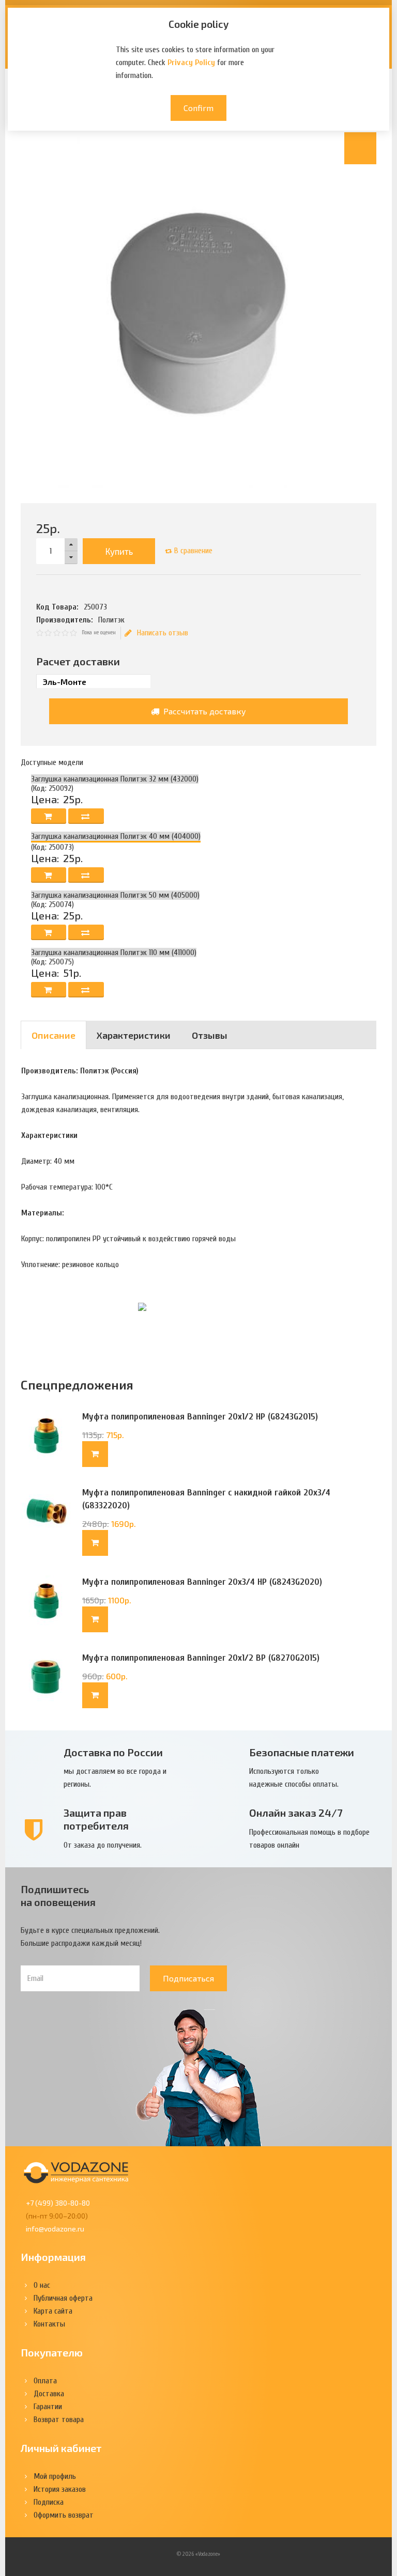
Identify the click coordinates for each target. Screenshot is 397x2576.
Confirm (198, 108)
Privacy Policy (191, 63)
